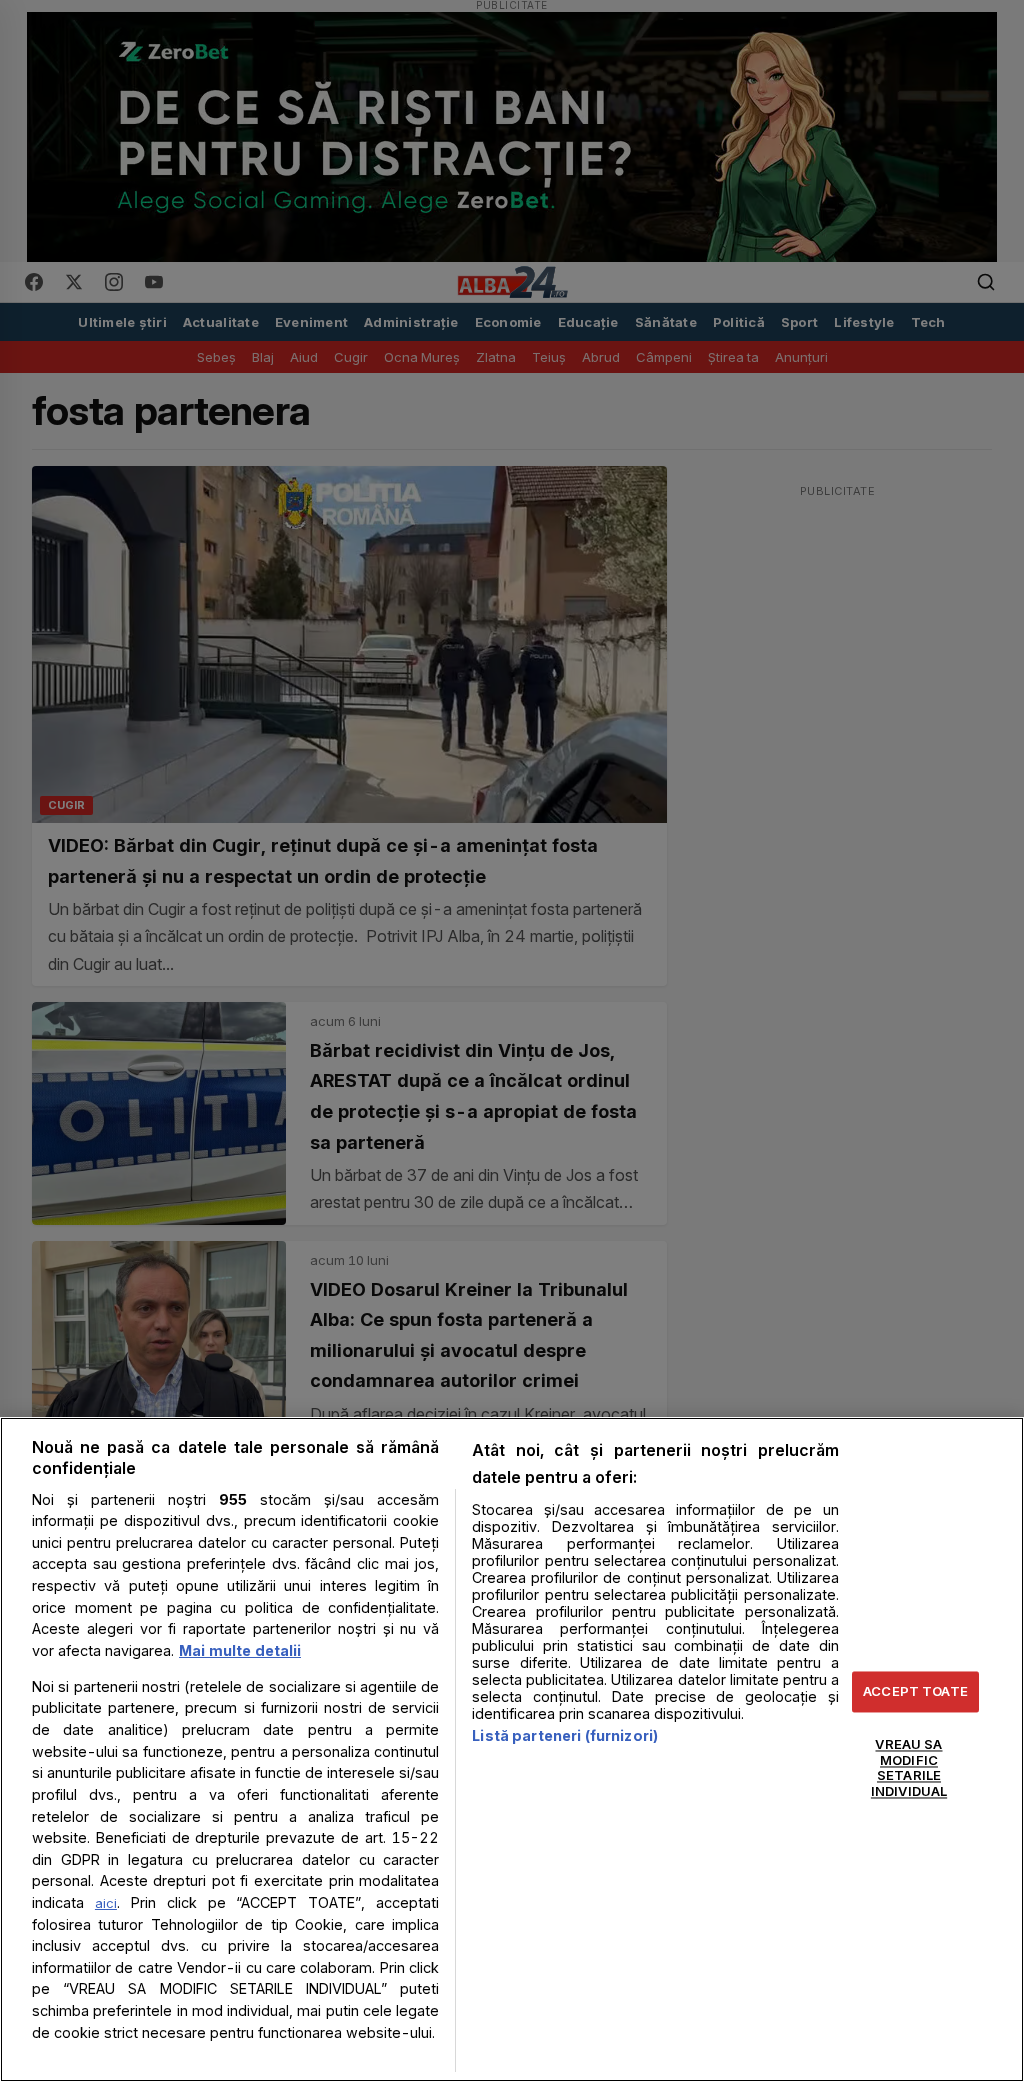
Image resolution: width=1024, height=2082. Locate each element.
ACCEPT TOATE (915, 1691)
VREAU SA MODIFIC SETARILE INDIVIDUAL (909, 1768)
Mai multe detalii (240, 1650)
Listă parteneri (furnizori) (565, 1735)
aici (106, 1903)
